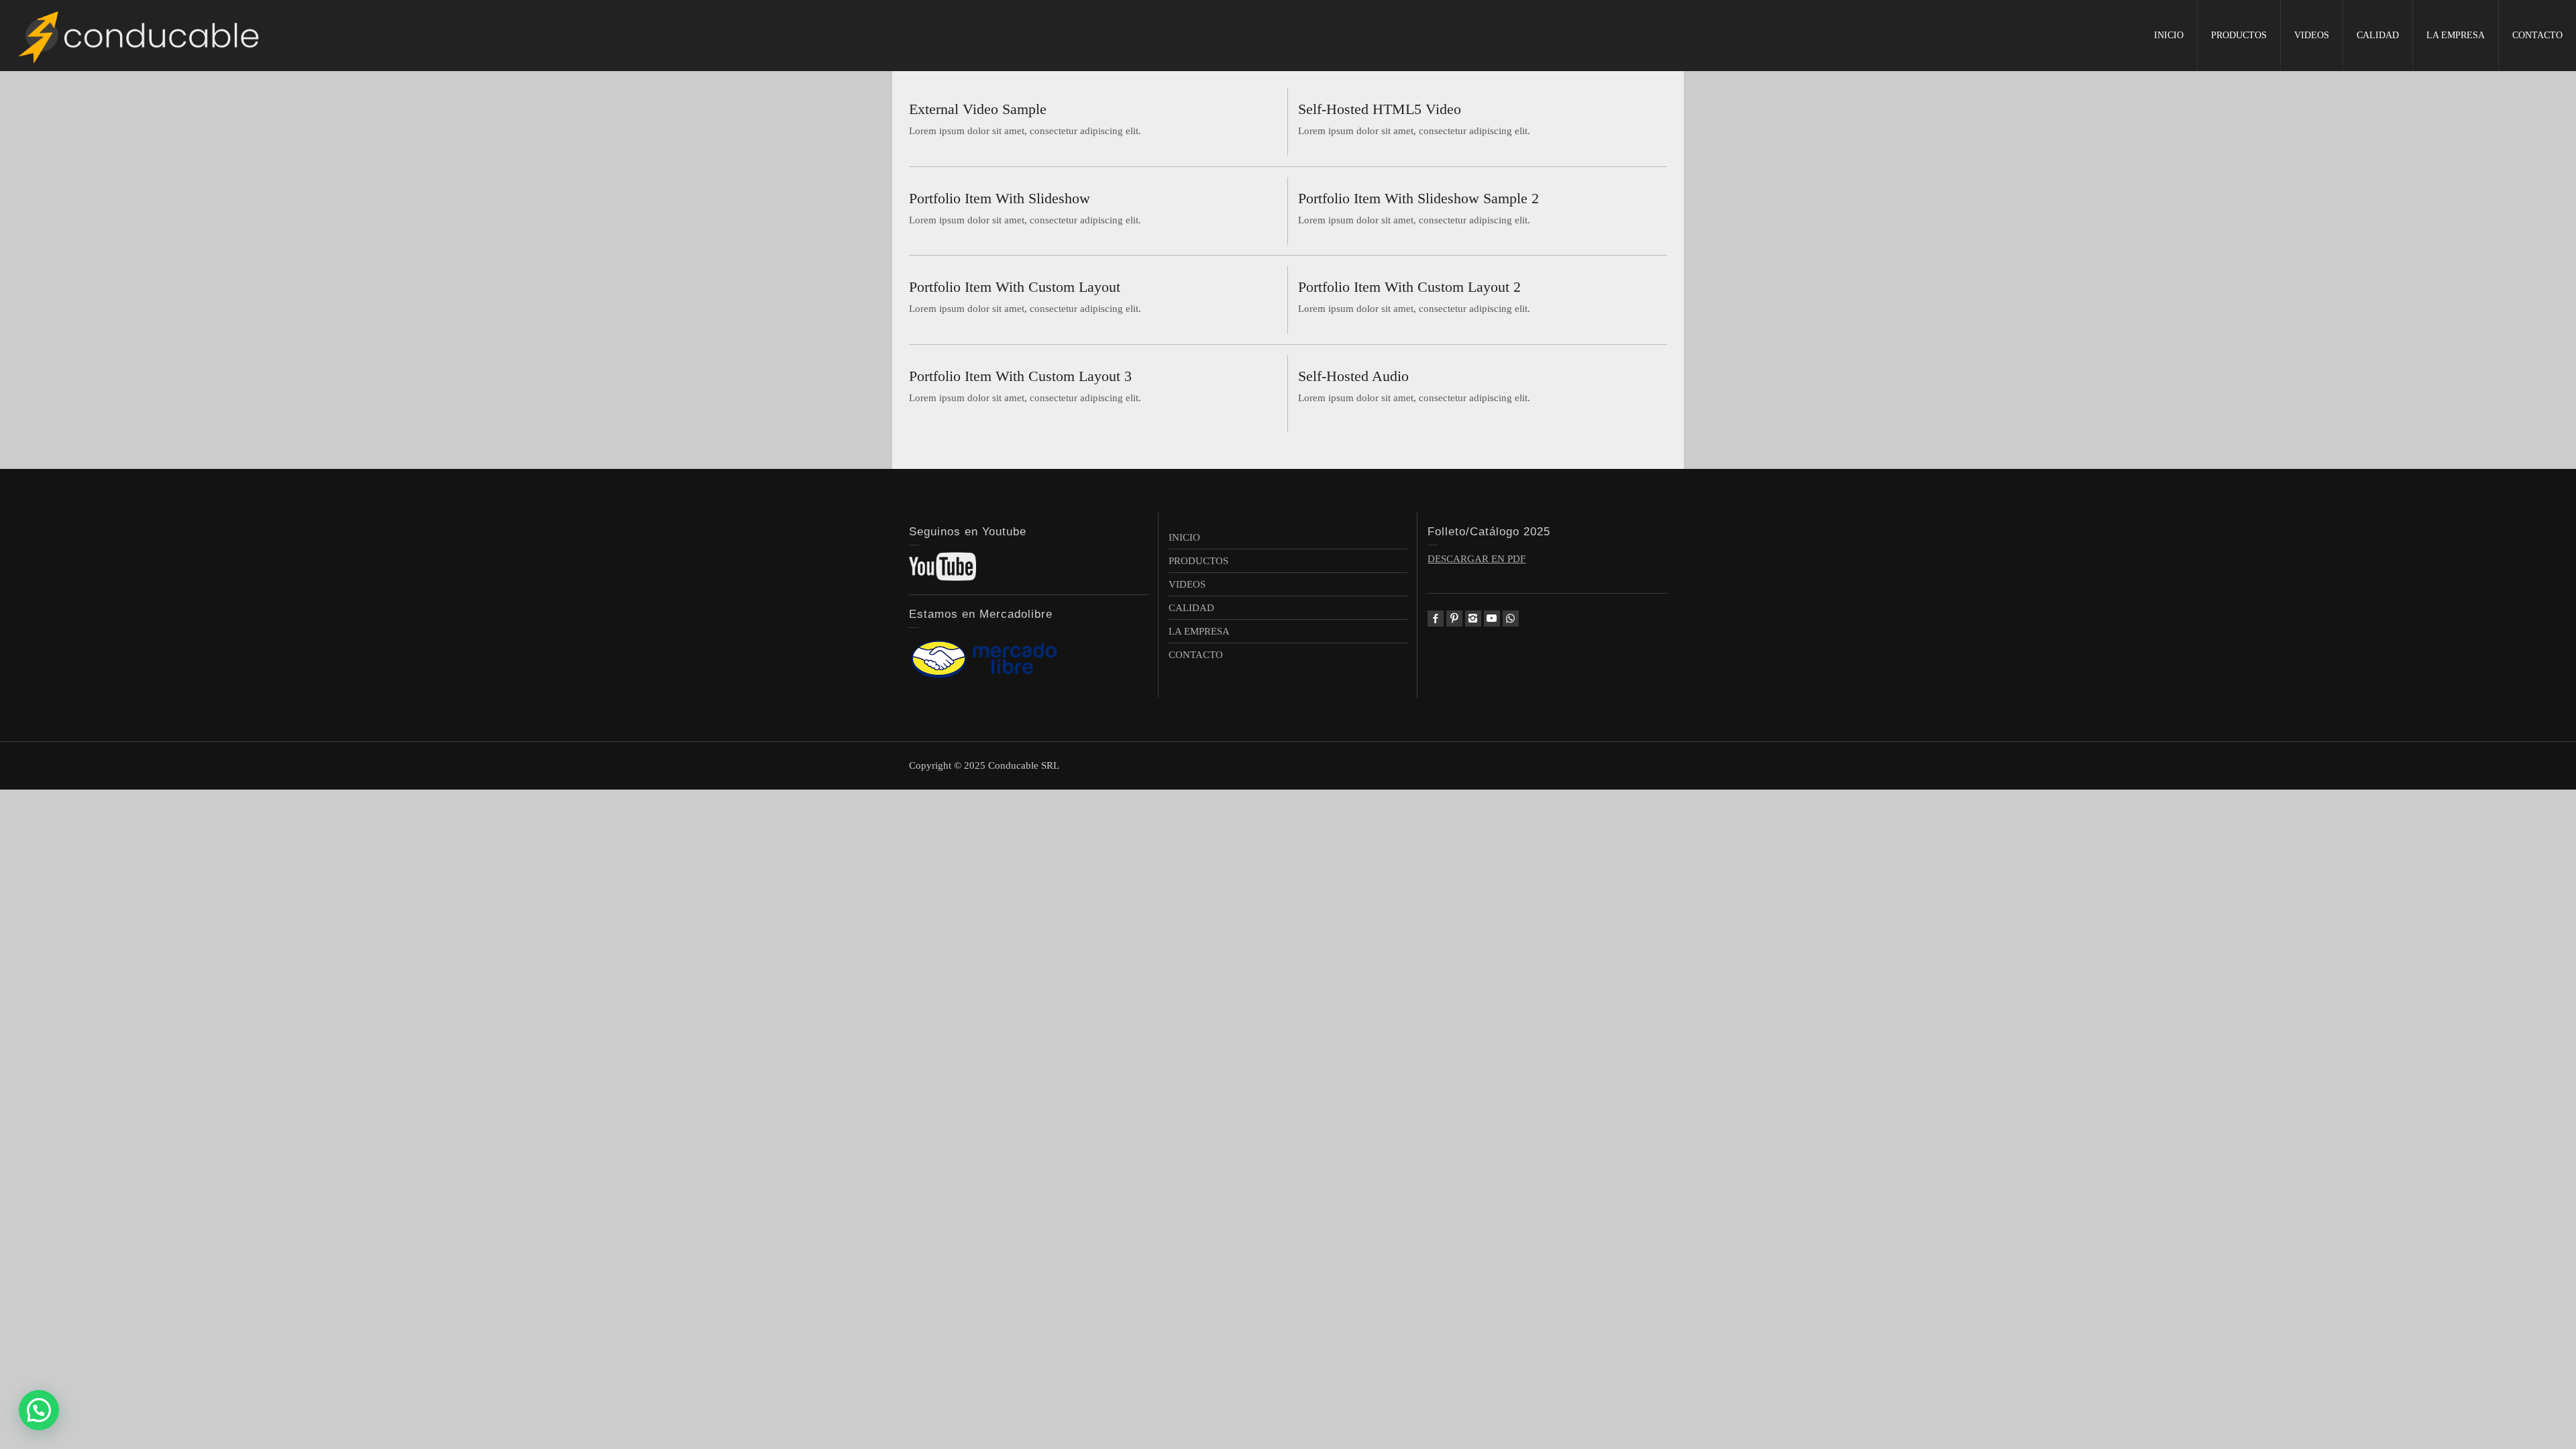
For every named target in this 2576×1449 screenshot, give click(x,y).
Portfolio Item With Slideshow (1000, 198)
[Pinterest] (1454, 619)
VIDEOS (2312, 35)
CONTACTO (2537, 35)
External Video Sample (978, 109)
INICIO (2169, 35)
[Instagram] (1473, 619)
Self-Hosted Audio (1353, 376)
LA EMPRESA (2456, 35)
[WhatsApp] (1511, 619)
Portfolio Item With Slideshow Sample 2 (1418, 198)
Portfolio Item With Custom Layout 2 (1409, 287)
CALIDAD (2378, 35)
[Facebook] (1436, 619)
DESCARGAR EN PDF (1477, 559)
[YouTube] (1492, 619)
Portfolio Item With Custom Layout (1015, 287)
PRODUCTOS (2239, 35)
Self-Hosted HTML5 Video (1380, 109)
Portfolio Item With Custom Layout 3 (1020, 376)
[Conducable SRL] (141, 35)
